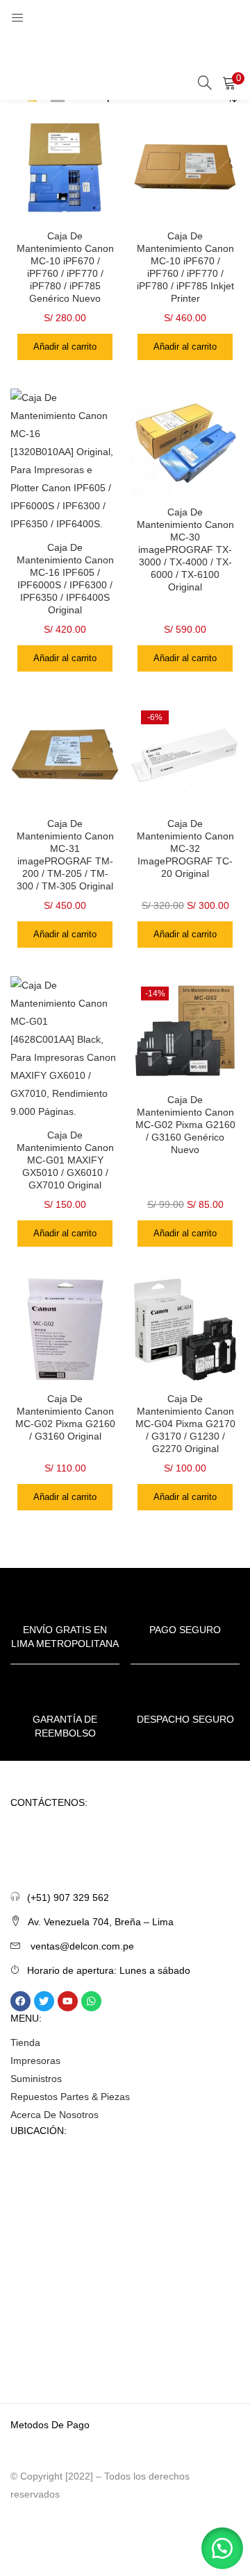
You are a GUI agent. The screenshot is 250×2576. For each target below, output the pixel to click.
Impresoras (35, 2061)
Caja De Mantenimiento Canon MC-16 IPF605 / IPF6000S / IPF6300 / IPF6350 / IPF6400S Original (65, 579)
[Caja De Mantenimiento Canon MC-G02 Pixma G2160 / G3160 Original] (65, 1329)
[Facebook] (20, 2001)
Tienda (25, 2042)
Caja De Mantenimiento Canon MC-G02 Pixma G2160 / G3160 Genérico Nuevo (185, 1125)
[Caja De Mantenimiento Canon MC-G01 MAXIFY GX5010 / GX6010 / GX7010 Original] (65, 1048)
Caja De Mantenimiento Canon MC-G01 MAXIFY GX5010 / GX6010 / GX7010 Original (65, 1160)
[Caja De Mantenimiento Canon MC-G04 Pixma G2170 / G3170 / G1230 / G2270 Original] (185, 1329)
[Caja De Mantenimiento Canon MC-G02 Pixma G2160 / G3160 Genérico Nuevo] (185, 1030)
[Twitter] (44, 2001)
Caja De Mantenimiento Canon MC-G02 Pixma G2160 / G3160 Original (65, 1417)
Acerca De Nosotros (55, 2115)
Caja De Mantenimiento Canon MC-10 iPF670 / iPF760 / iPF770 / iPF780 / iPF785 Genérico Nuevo (65, 267)
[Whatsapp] (91, 2001)
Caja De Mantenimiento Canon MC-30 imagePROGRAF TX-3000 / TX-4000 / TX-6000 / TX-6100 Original (185, 549)
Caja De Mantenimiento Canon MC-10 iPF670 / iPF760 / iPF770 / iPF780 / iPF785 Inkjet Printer (185, 267)
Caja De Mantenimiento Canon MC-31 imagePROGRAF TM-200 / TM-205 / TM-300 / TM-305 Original (65, 855)
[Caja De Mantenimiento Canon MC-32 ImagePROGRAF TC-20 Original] (185, 753)
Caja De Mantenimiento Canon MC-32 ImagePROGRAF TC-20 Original (185, 848)
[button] (229, 83)
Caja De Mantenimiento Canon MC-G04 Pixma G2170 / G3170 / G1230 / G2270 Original (185, 1424)
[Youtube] (68, 2001)
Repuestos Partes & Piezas (70, 2097)
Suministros (36, 2079)
